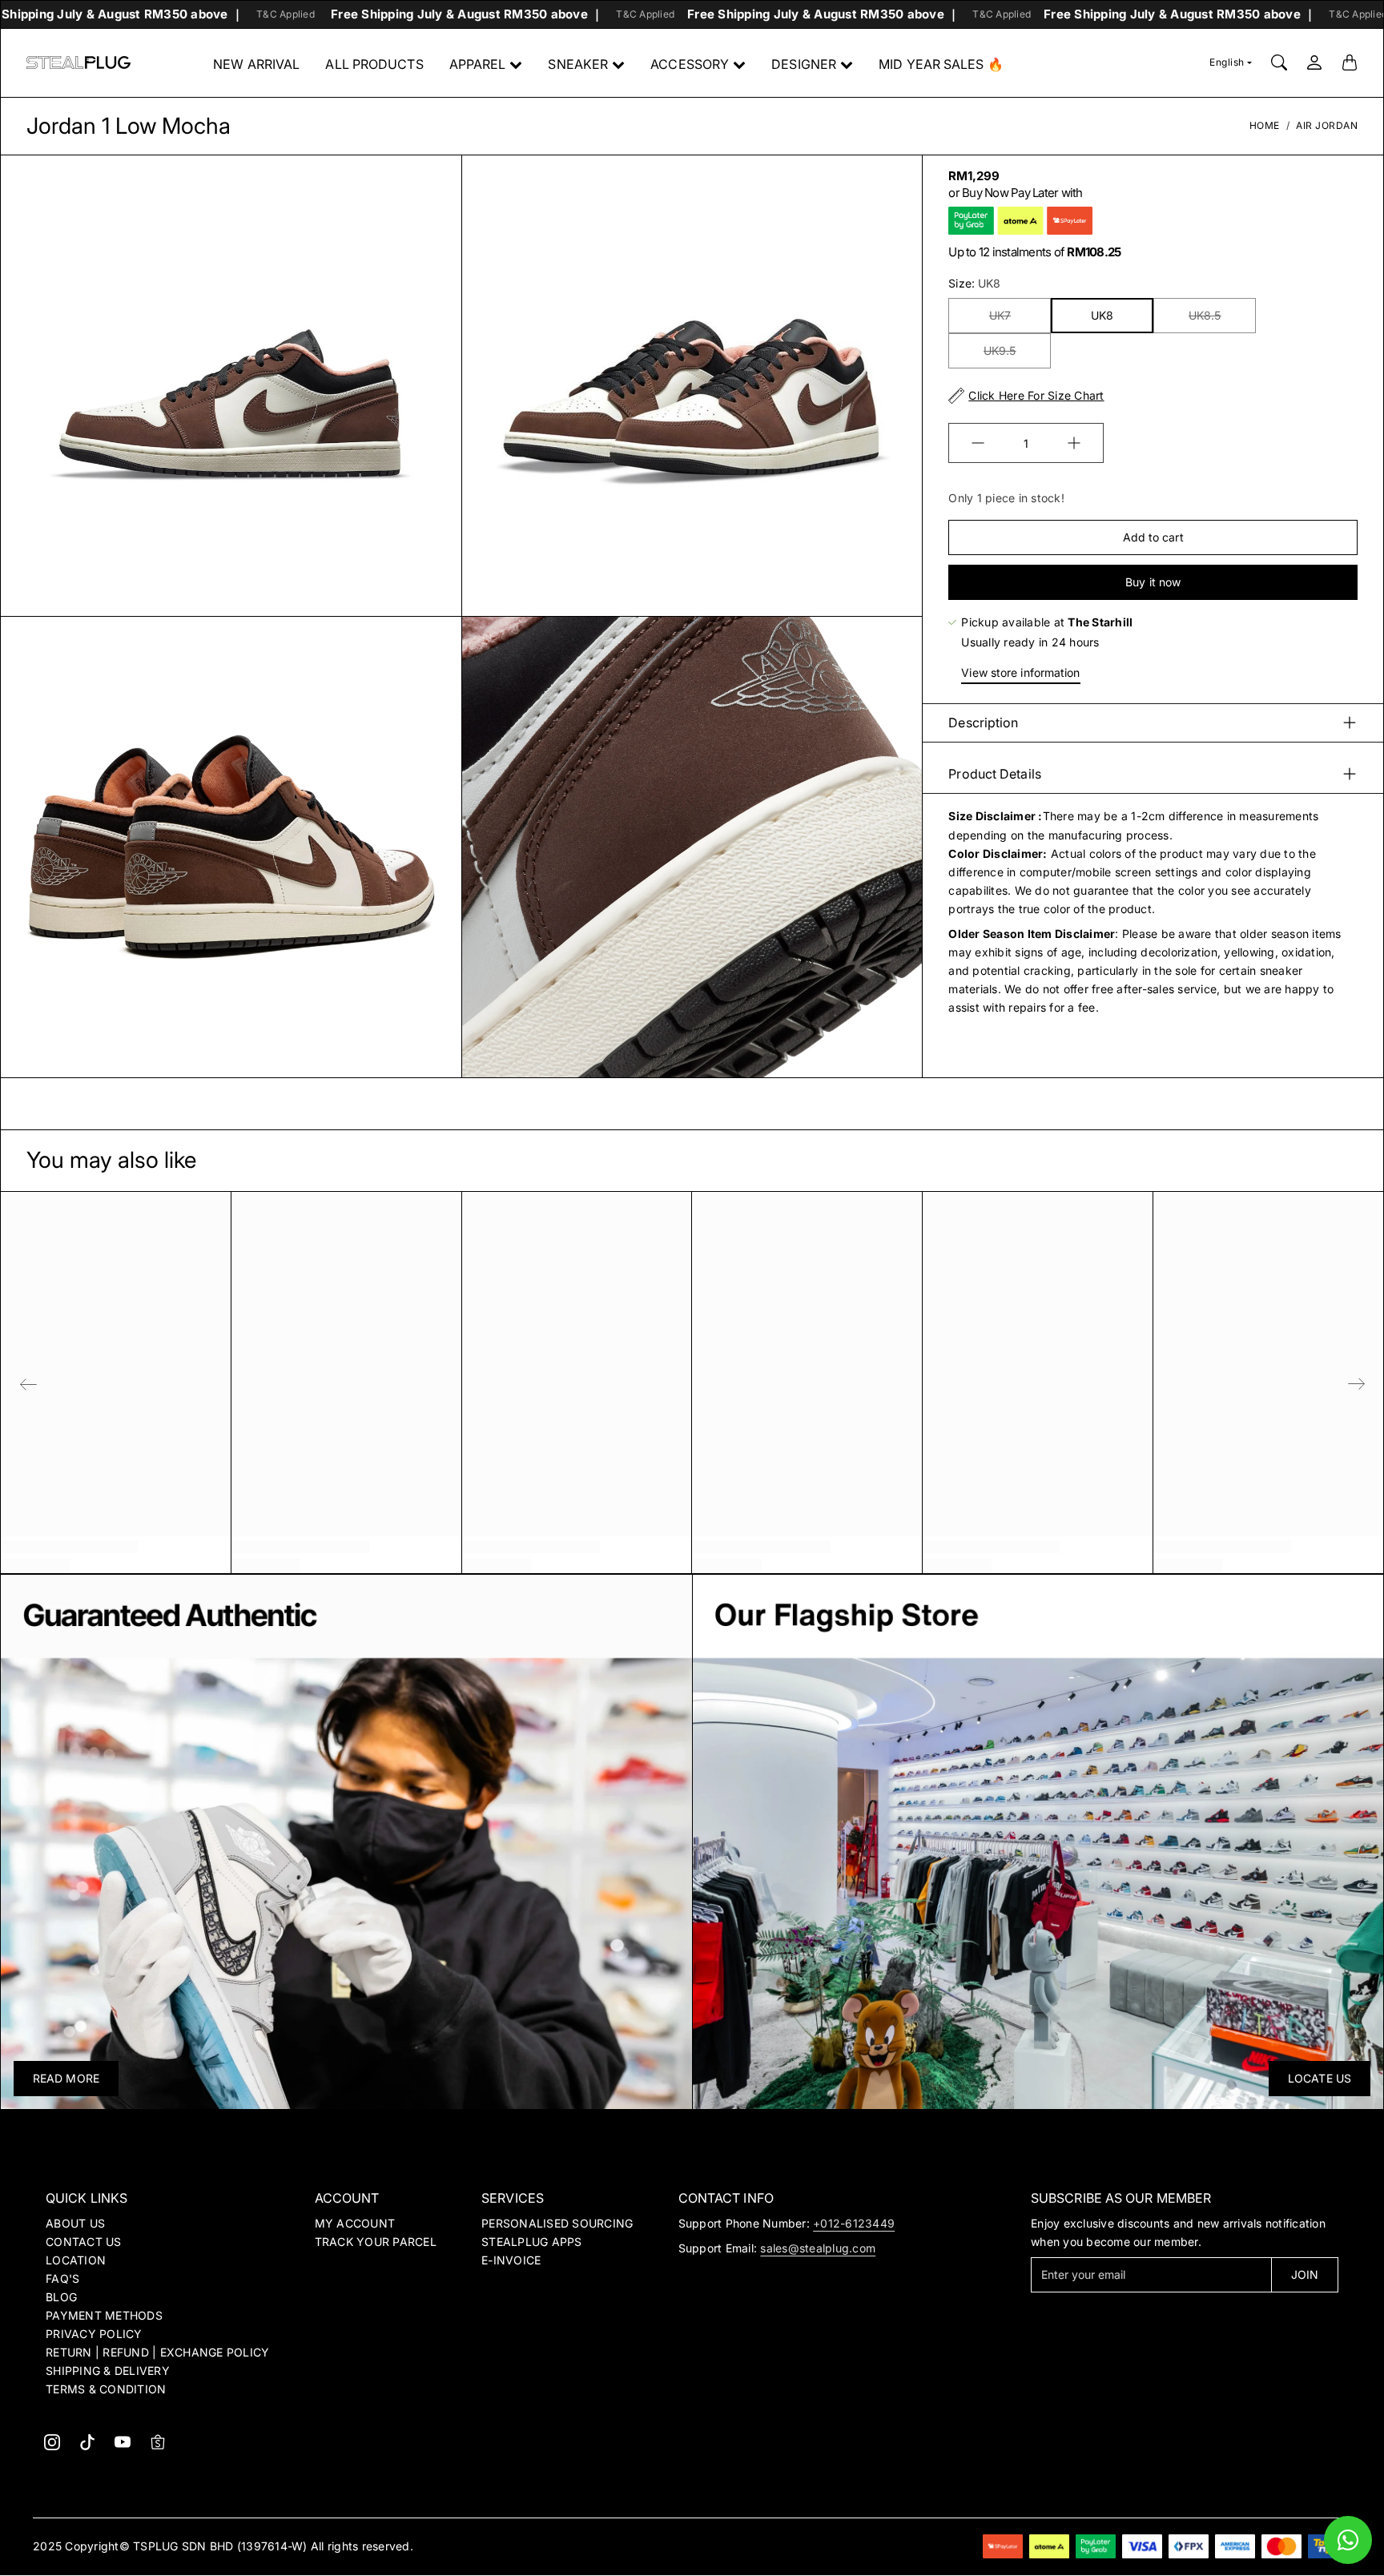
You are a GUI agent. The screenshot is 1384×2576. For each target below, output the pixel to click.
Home (1265, 125)
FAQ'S (62, 2278)
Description (983, 722)
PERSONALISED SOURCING (557, 2223)
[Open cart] (1350, 62)
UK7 (1000, 315)
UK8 (1102, 315)
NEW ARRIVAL (256, 64)
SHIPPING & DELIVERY (108, 2371)
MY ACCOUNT (355, 2223)
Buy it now (1153, 582)
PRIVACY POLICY (94, 2334)
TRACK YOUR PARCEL (376, 2242)
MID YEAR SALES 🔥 (941, 64)
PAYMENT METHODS (104, 2315)
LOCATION (76, 2260)
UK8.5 (1205, 315)
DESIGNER (804, 64)
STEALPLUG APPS (532, 2242)
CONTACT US (84, 2242)
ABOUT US (75, 2223)
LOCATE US (1320, 2078)
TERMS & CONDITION (106, 2389)
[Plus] (1074, 443)
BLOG (61, 2297)
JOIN (1305, 2274)
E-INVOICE (511, 2260)
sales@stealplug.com (818, 2248)
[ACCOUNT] (1314, 62)
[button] (52, 2442)
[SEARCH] (1279, 62)
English (1227, 62)
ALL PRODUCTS (374, 64)
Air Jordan (1327, 125)
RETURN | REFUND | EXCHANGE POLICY (157, 2352)
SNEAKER (578, 64)
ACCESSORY (690, 64)
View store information (1020, 672)
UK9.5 (1000, 350)
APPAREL (478, 64)
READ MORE (66, 2078)
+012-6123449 (854, 2223)
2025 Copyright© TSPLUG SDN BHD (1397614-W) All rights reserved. (223, 2546)
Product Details (995, 774)
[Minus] (978, 443)
